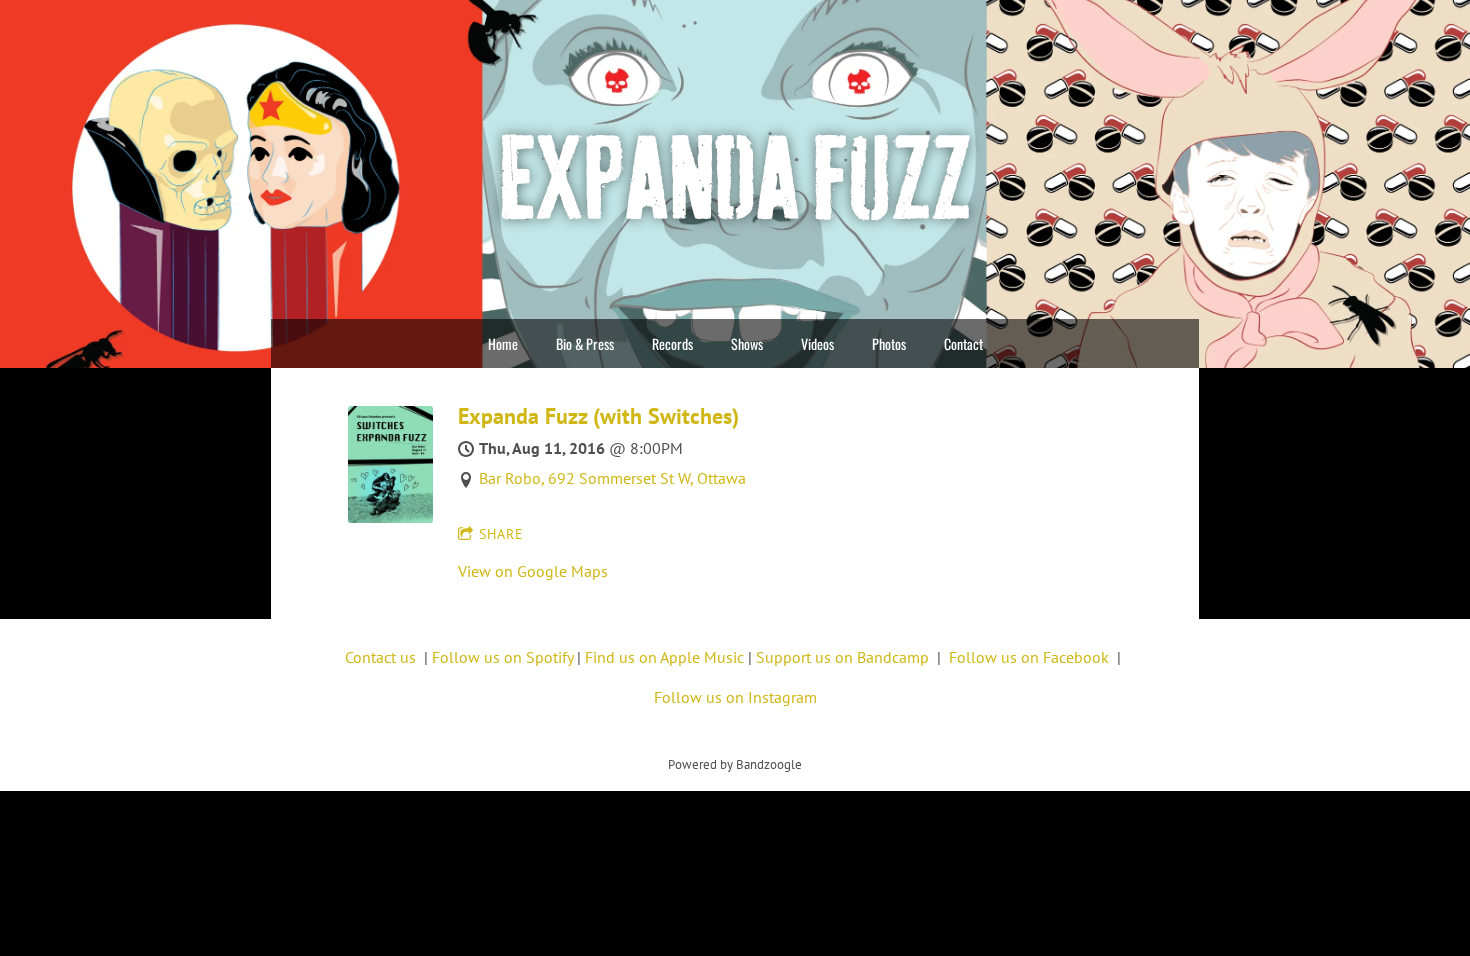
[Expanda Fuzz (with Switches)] (390, 517)
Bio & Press (585, 343)
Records (672, 343)
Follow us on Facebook (1029, 657)
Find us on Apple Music (664, 657)
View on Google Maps (533, 571)
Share (501, 534)
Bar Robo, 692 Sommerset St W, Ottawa (612, 478)
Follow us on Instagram (735, 697)
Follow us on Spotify (502, 657)
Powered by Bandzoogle (735, 764)
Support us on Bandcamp (842, 657)
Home (503, 343)
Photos (889, 343)
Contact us (380, 657)
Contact (963, 343)
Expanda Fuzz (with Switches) (598, 416)
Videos (817, 343)
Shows (747, 343)
